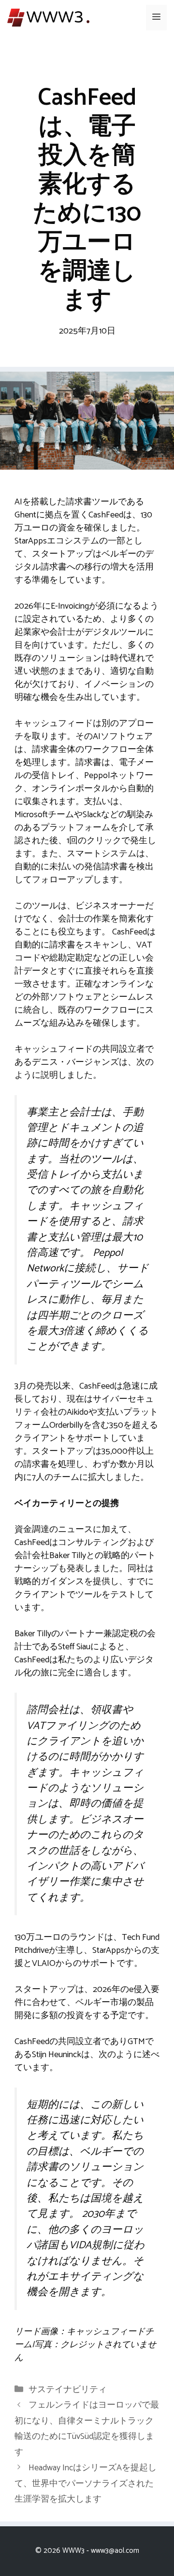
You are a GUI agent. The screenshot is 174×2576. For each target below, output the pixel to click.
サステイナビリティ (68, 2390)
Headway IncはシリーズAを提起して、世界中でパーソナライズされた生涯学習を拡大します (86, 2484)
